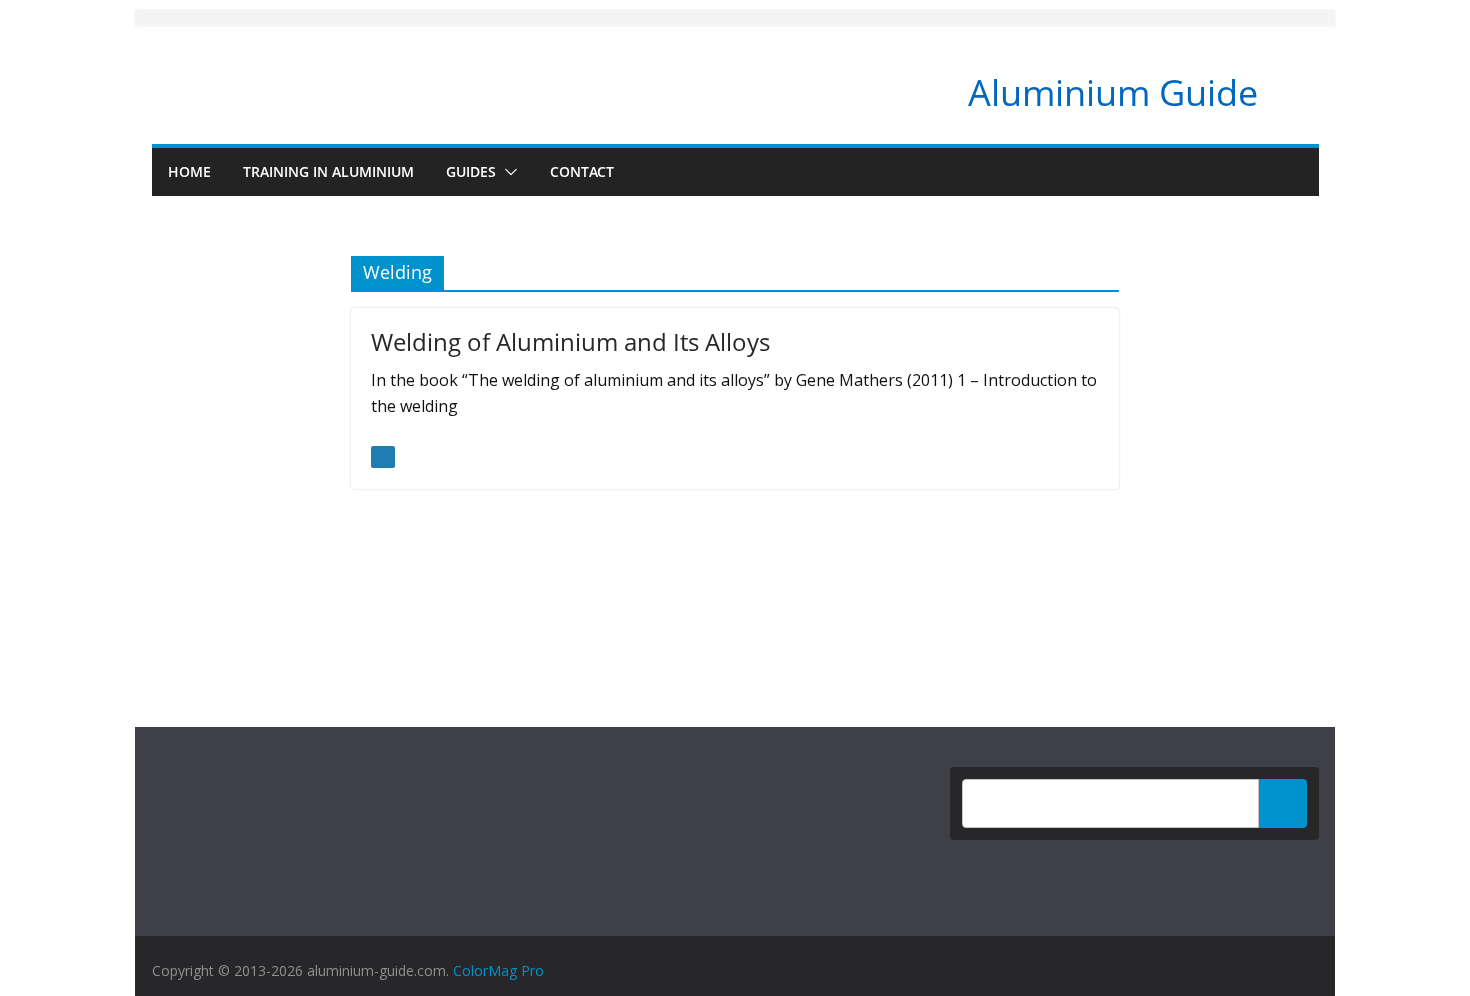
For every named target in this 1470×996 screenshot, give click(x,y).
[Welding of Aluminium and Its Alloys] (383, 457)
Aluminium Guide (1113, 92)
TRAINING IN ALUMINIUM (328, 171)
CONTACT (582, 171)
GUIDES (471, 171)
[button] (507, 172)
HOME (189, 171)
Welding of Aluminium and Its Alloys (570, 341)
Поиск (1283, 803)
